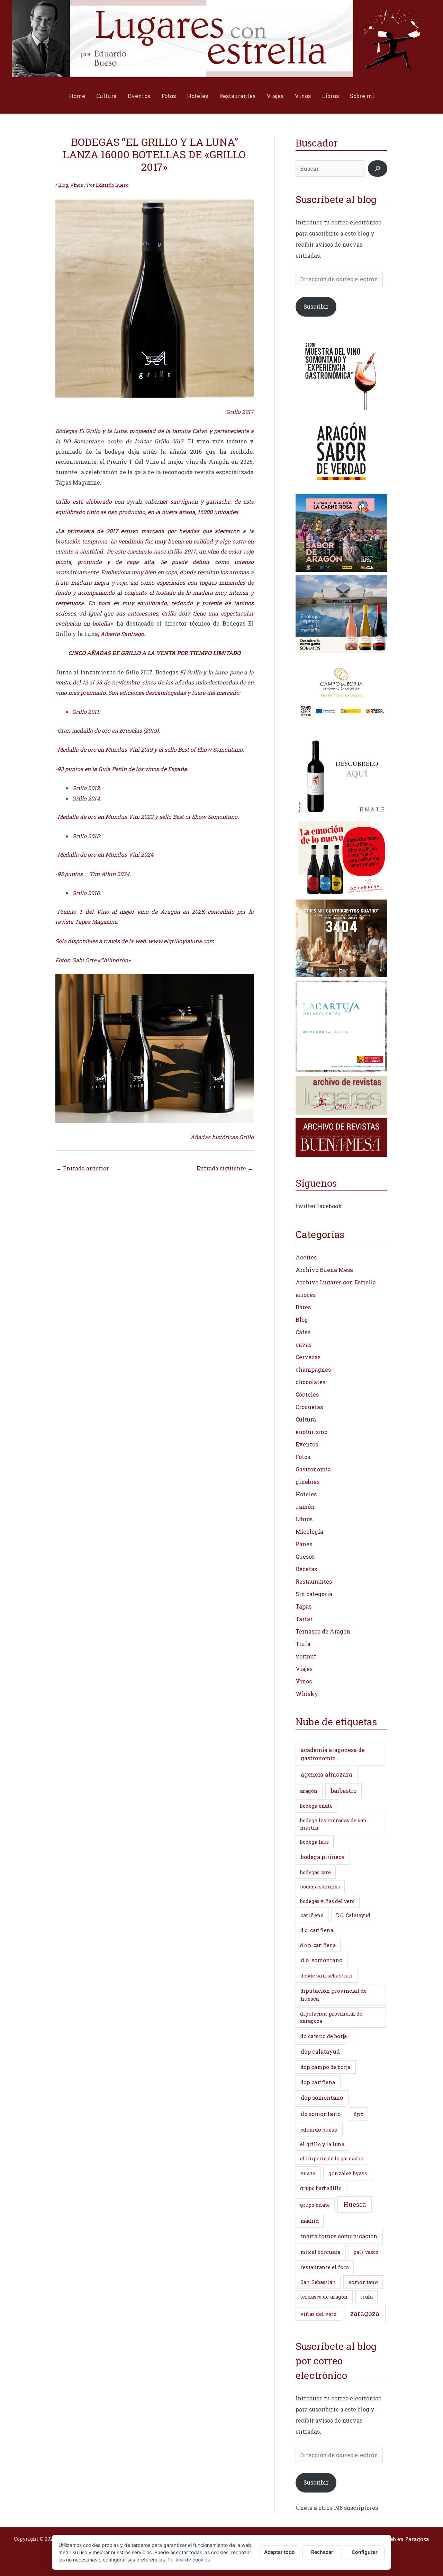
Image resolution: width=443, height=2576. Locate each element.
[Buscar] (378, 169)
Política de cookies (189, 2560)
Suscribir (316, 306)
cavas (304, 1344)
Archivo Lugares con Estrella (336, 1282)
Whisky (307, 1694)
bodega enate (316, 1806)
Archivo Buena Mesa (324, 1270)
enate (308, 2173)
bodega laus (314, 1842)
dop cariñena (318, 2082)
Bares (303, 1307)
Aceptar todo (279, 2552)
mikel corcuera (320, 2252)
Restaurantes (237, 96)
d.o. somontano (322, 1960)
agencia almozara (327, 1774)
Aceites (306, 1257)
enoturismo (311, 1432)
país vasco (366, 2252)
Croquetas (309, 1407)
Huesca (355, 2204)
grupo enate (315, 2205)
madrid (310, 2221)
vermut (306, 1656)
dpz (358, 2114)
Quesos (305, 1556)
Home (77, 96)
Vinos (303, 96)
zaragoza (365, 2313)
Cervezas (308, 1357)
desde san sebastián (327, 1975)
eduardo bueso (319, 2130)
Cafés (303, 1332)
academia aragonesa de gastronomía (333, 1754)
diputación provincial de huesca (333, 1995)
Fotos (169, 96)
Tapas (304, 1606)
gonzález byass (348, 2173)
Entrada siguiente (225, 1168)
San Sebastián (318, 2282)
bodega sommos (320, 1887)
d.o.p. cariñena (318, 1945)
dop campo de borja (326, 2067)
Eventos (139, 96)
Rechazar (322, 2552)
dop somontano (322, 2097)
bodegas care (315, 1872)
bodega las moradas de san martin (333, 1824)
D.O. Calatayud (353, 1915)
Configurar (365, 2552)
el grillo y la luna (322, 2144)
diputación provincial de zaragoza (331, 2017)
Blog (63, 185)
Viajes (275, 96)
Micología (309, 1532)
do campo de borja (324, 2036)
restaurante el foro (325, 2267)
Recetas (306, 1569)
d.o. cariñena (317, 1930)
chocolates (310, 1382)
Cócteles (307, 1394)
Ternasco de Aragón (323, 1631)
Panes (304, 1544)
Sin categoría (314, 1594)
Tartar (304, 1619)
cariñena (312, 1915)
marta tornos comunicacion (339, 2236)
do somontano (321, 2114)
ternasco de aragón (324, 2297)
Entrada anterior (82, 1168)
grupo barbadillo (321, 2188)
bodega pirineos (323, 1857)
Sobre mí (362, 96)
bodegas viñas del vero (327, 1901)
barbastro (344, 1791)
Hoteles (197, 96)
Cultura (106, 96)
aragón (309, 1791)
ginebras (308, 1482)
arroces (306, 1295)
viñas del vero (318, 2314)
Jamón (305, 1507)
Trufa (303, 1644)
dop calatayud (320, 2051)
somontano (363, 2282)
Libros (330, 96)
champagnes (313, 1369)
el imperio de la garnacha (332, 2158)
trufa (367, 2297)
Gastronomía (313, 1469)
